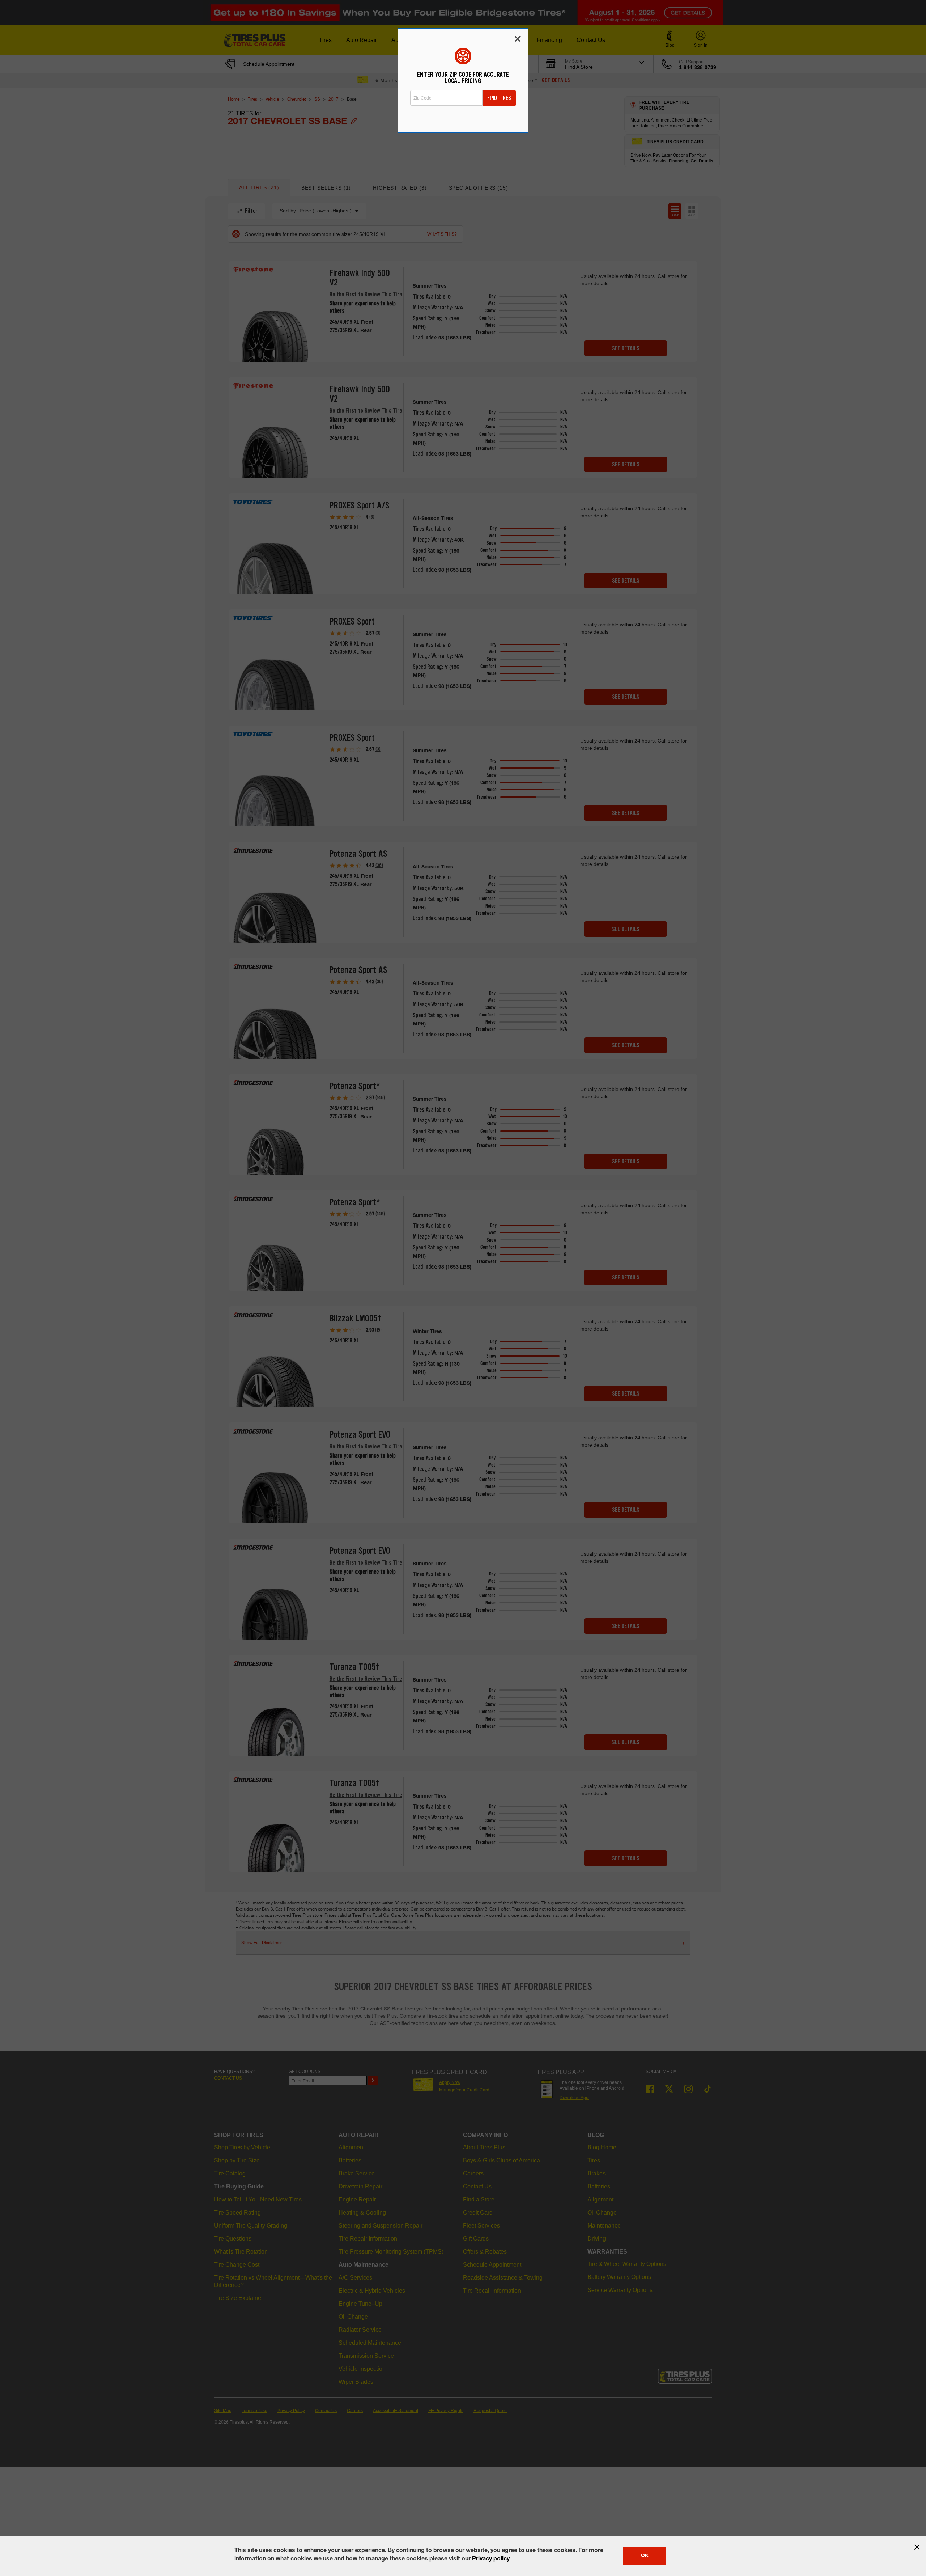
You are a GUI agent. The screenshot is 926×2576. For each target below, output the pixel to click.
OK (645, 2556)
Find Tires (499, 98)
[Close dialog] (518, 39)
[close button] (917, 2547)
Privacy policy (491, 2559)
